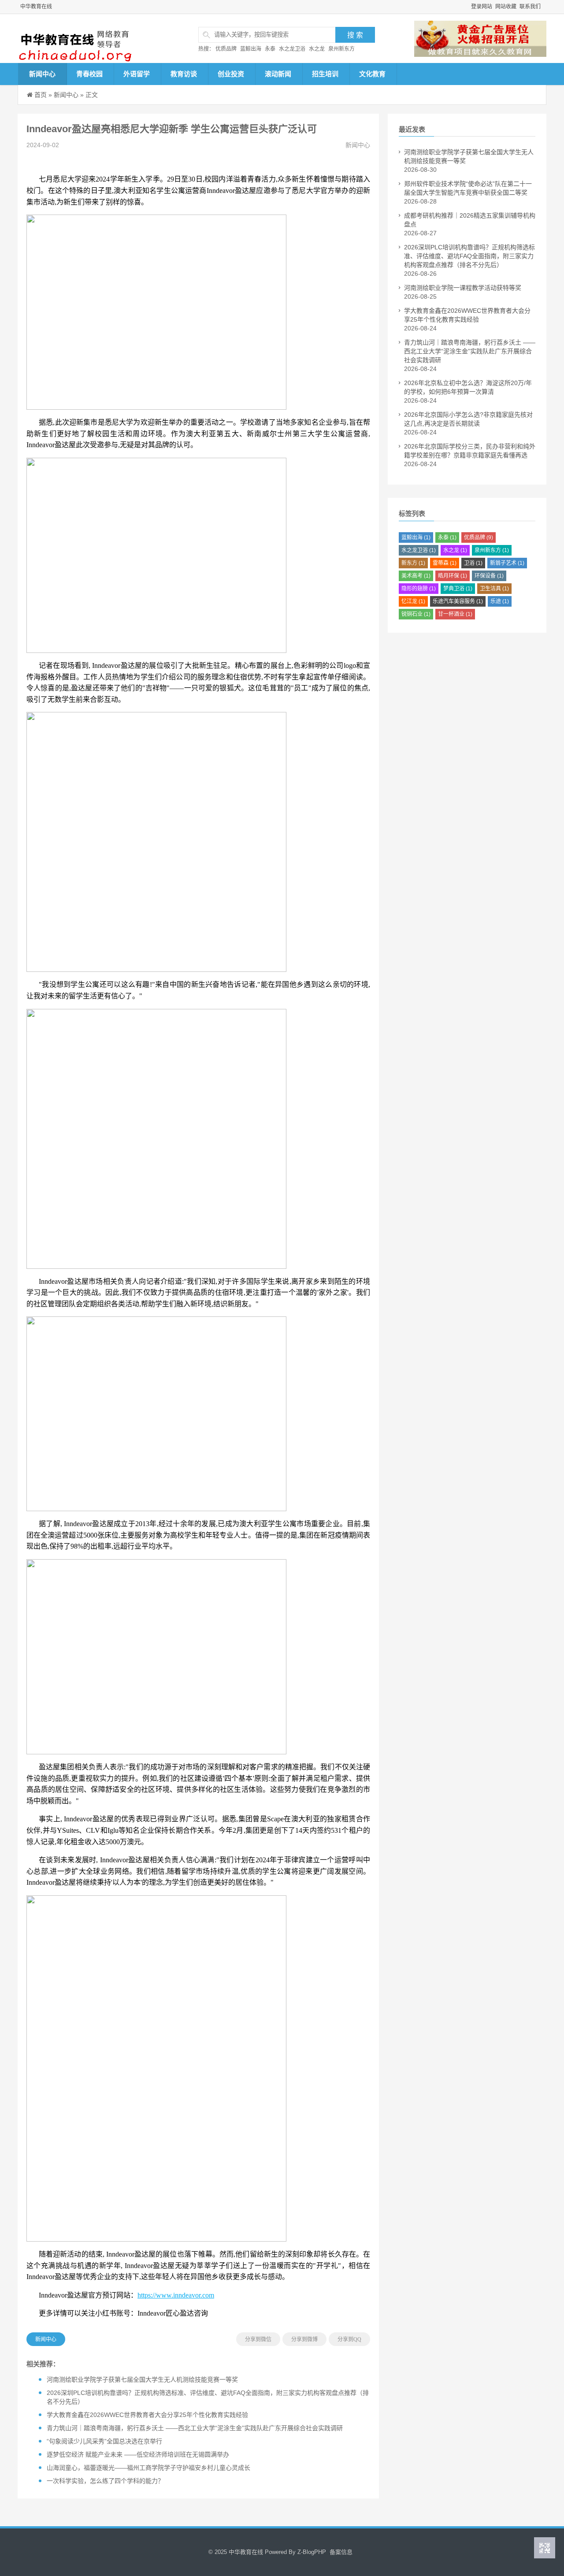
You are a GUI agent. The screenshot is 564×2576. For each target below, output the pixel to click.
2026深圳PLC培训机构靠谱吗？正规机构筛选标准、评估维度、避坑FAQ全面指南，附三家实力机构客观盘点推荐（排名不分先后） (469, 256)
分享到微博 (304, 2339)
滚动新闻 (278, 74)
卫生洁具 (494, 589)
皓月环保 (453, 576)
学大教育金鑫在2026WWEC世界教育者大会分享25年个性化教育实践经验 (147, 2415)
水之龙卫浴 (292, 49)
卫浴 (473, 563)
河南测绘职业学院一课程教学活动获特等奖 (463, 288)
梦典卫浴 (458, 589)
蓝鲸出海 (251, 49)
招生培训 (325, 74)
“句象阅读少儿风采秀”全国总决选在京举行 (104, 2441)
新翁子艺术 (507, 563)
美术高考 (416, 576)
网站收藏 (506, 7)
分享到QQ (349, 2339)
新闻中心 (42, 74)
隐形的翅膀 (419, 589)
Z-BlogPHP (312, 2552)
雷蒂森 (445, 563)
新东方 (413, 563)
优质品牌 (226, 49)
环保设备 (489, 576)
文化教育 (372, 74)
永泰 (270, 49)
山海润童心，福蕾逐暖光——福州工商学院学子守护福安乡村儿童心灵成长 (148, 2468)
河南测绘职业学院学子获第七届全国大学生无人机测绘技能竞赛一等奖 (142, 2380)
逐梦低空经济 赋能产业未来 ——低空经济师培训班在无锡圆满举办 (138, 2454)
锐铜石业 (416, 614)
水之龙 (317, 49)
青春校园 (89, 74)
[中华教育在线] (86, 39)
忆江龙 (413, 601)
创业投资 (231, 74)
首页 (41, 95)
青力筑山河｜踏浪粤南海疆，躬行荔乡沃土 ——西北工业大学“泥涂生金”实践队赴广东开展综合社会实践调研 (195, 2428)
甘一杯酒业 (455, 614)
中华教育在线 (36, 7)
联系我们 (530, 7)
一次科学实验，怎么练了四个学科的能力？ (105, 2481)
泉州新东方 (341, 49)
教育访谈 (184, 74)
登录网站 (482, 7)
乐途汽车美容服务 (458, 601)
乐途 (500, 601)
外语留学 (137, 74)
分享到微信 (258, 2339)
